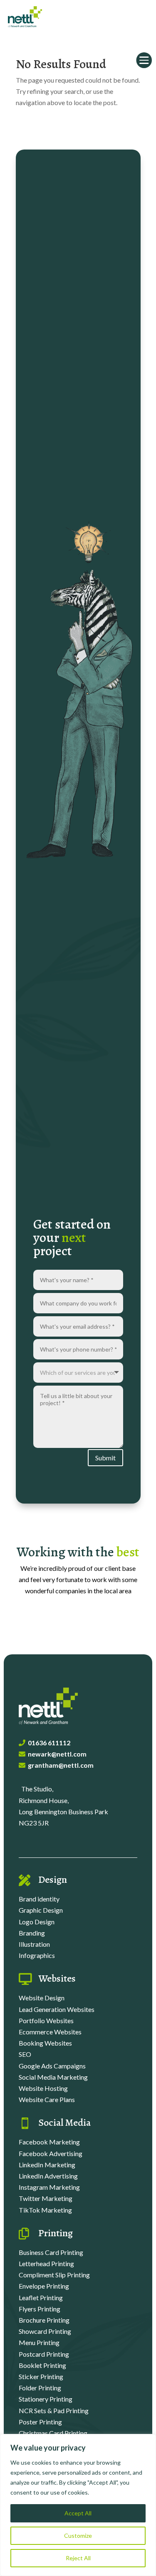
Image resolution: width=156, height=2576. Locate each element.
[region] (78, 2505)
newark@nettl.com (57, 1754)
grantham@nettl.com (61, 1765)
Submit (105, 1458)
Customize (78, 2536)
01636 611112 (49, 1743)
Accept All (78, 2513)
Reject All (78, 2558)
